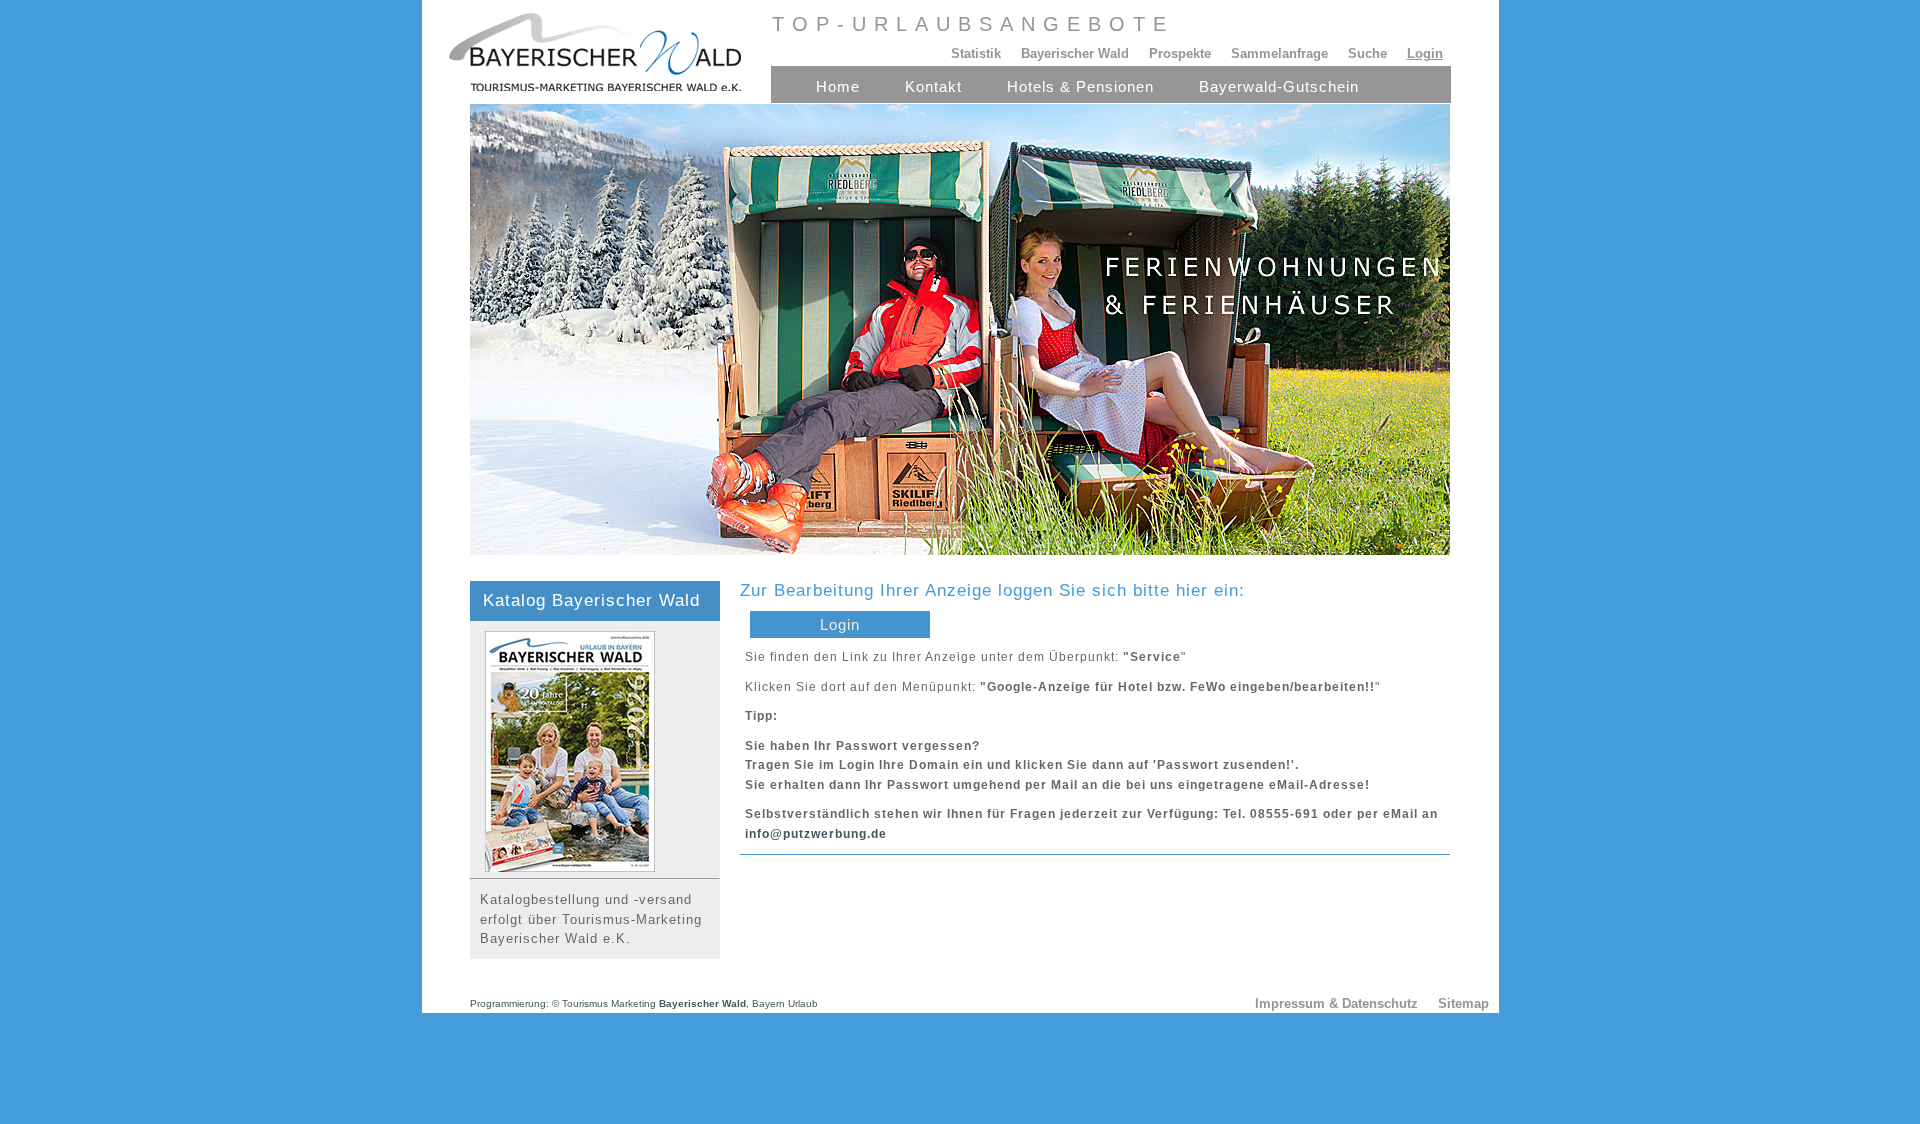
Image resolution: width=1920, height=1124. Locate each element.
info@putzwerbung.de (816, 834)
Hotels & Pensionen (1080, 86)
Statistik (976, 53)
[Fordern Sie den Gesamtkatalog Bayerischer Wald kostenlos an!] (562, 867)
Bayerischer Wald (1075, 53)
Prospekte (1180, 53)
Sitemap (1463, 1003)
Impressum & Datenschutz (1336, 1003)
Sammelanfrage (1279, 53)
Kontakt (933, 86)
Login (840, 624)
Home (838, 86)
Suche (1367, 53)
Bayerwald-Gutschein (1279, 86)
